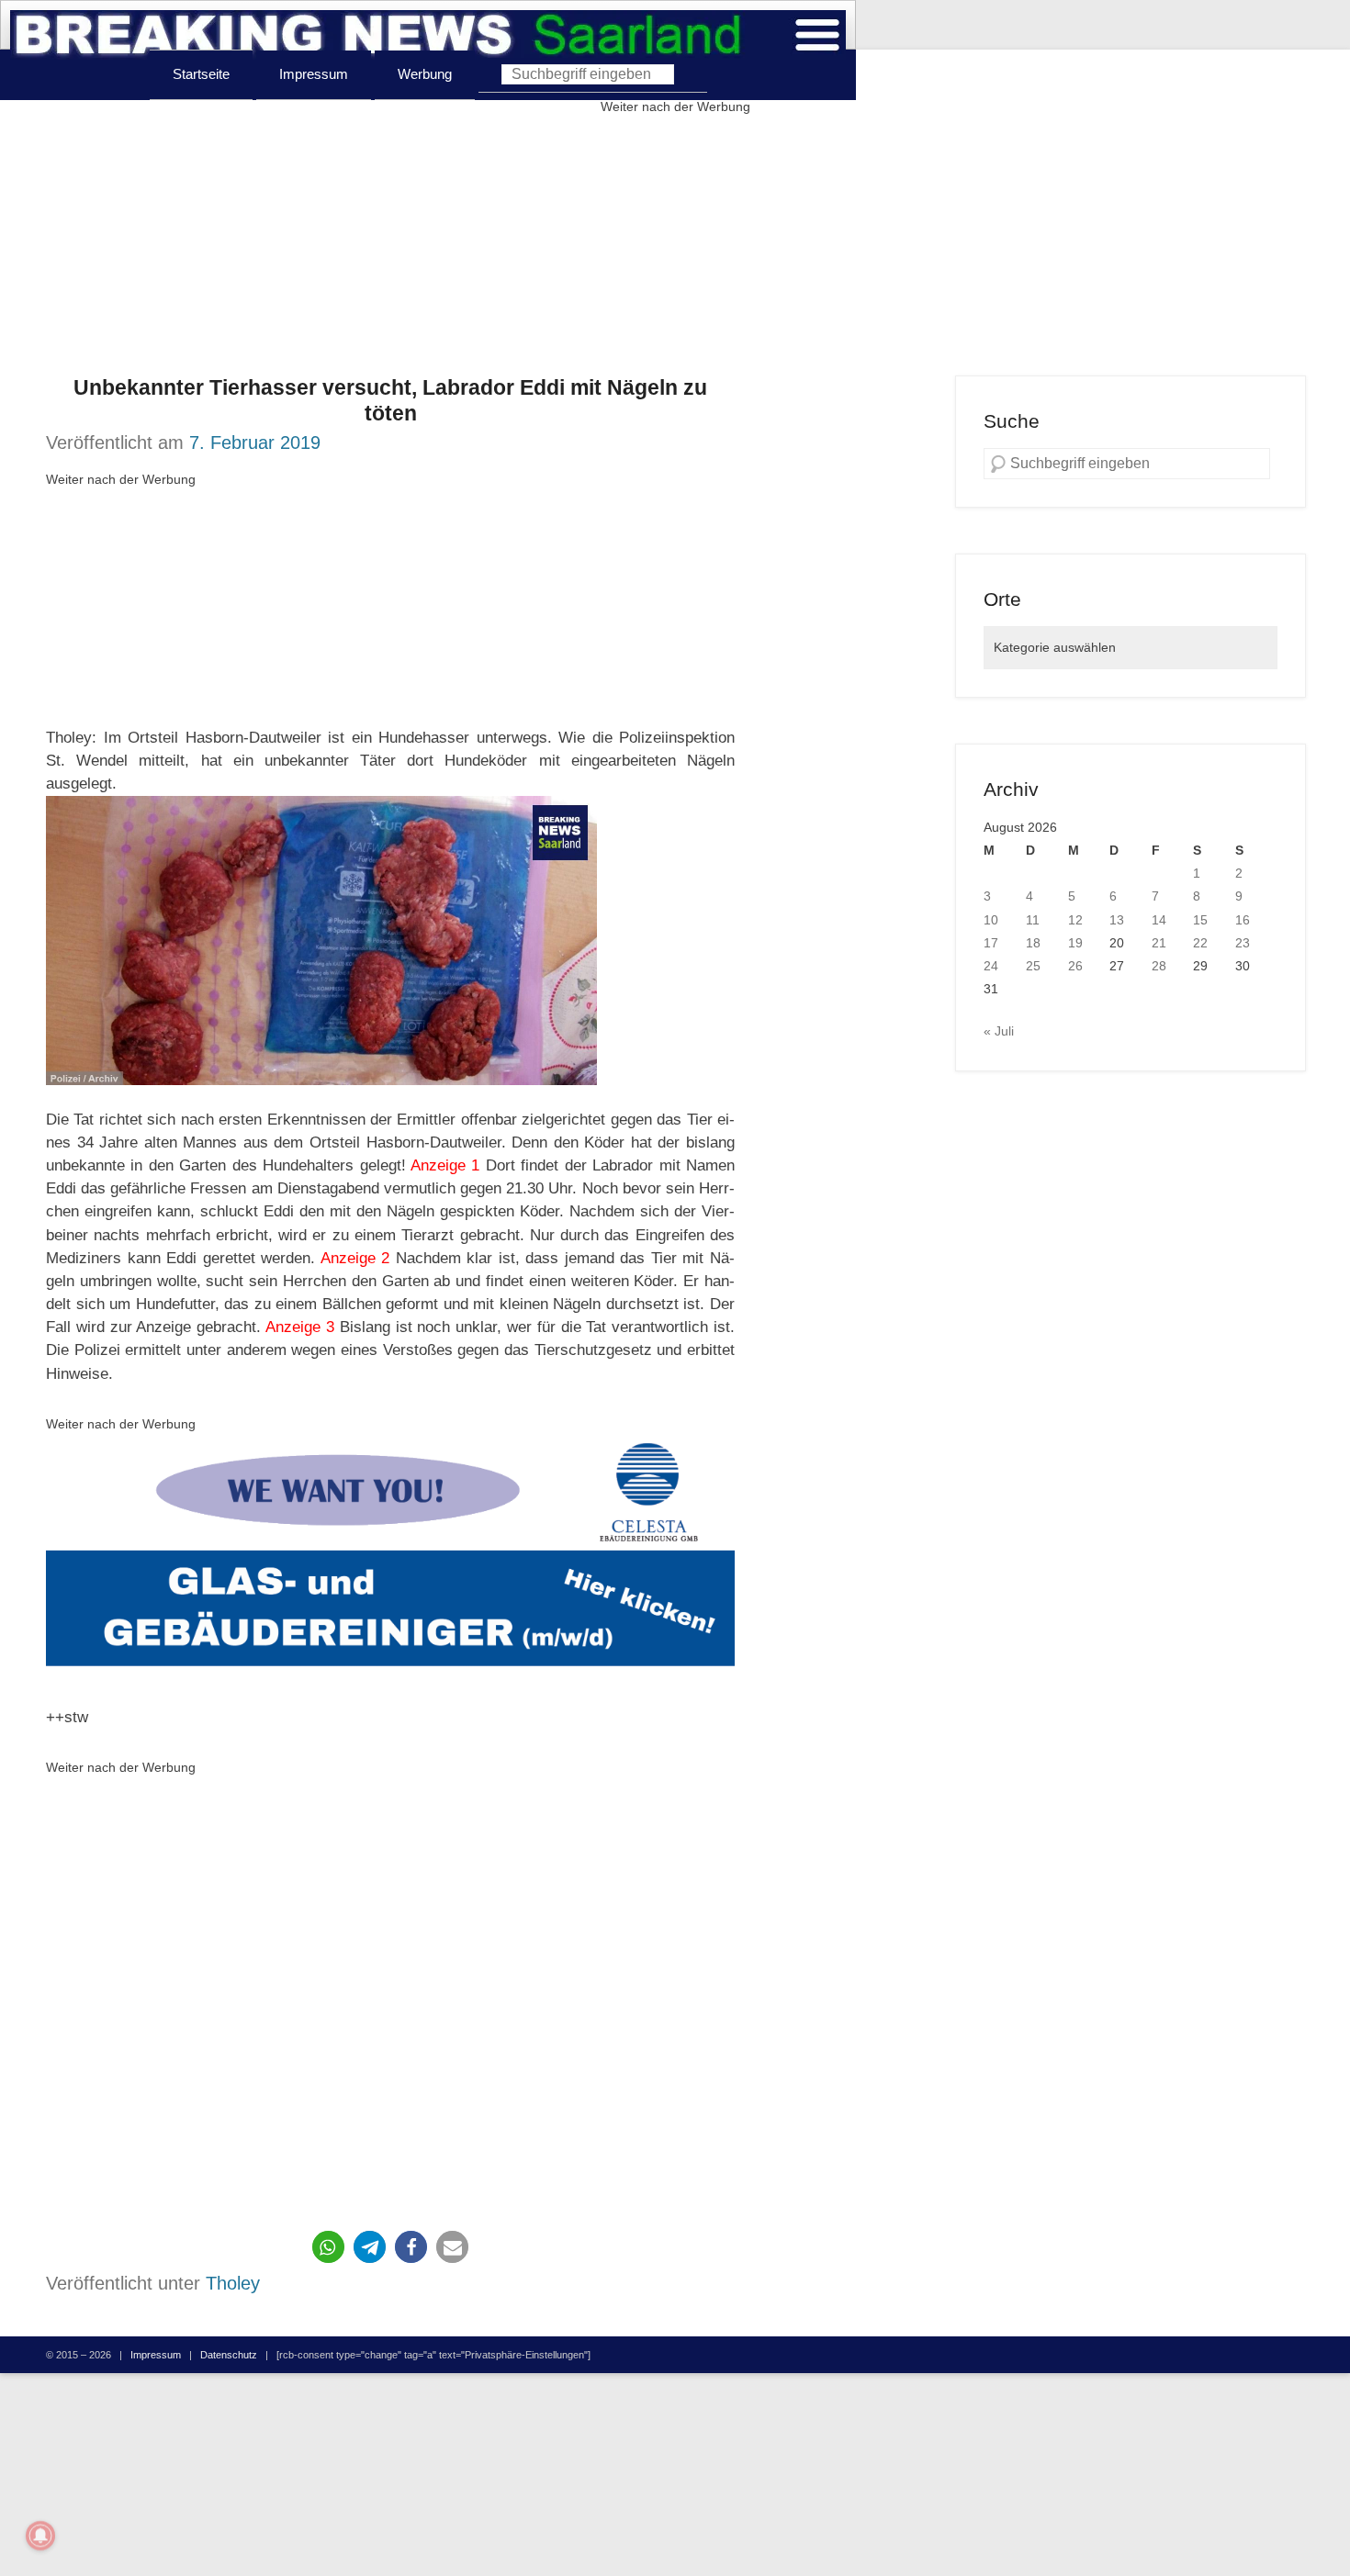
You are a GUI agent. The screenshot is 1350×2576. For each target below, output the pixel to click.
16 (1243, 920)
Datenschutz (229, 2355)
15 (1200, 920)
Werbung (425, 74)
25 (1033, 966)
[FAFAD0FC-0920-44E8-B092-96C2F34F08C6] (390, 1559)
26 (1075, 966)
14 (1159, 920)
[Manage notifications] (40, 2536)
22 (1200, 943)
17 (991, 943)
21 (1159, 943)
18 (1033, 943)
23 (1243, 943)
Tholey (233, 2283)
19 (1075, 943)
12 (1075, 920)
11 (1033, 920)
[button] (328, 2247)
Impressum (314, 74)
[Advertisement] (675, 247)
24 (991, 966)
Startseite (201, 74)
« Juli (999, 1031)
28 (1159, 966)
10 (991, 920)
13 (1117, 920)
